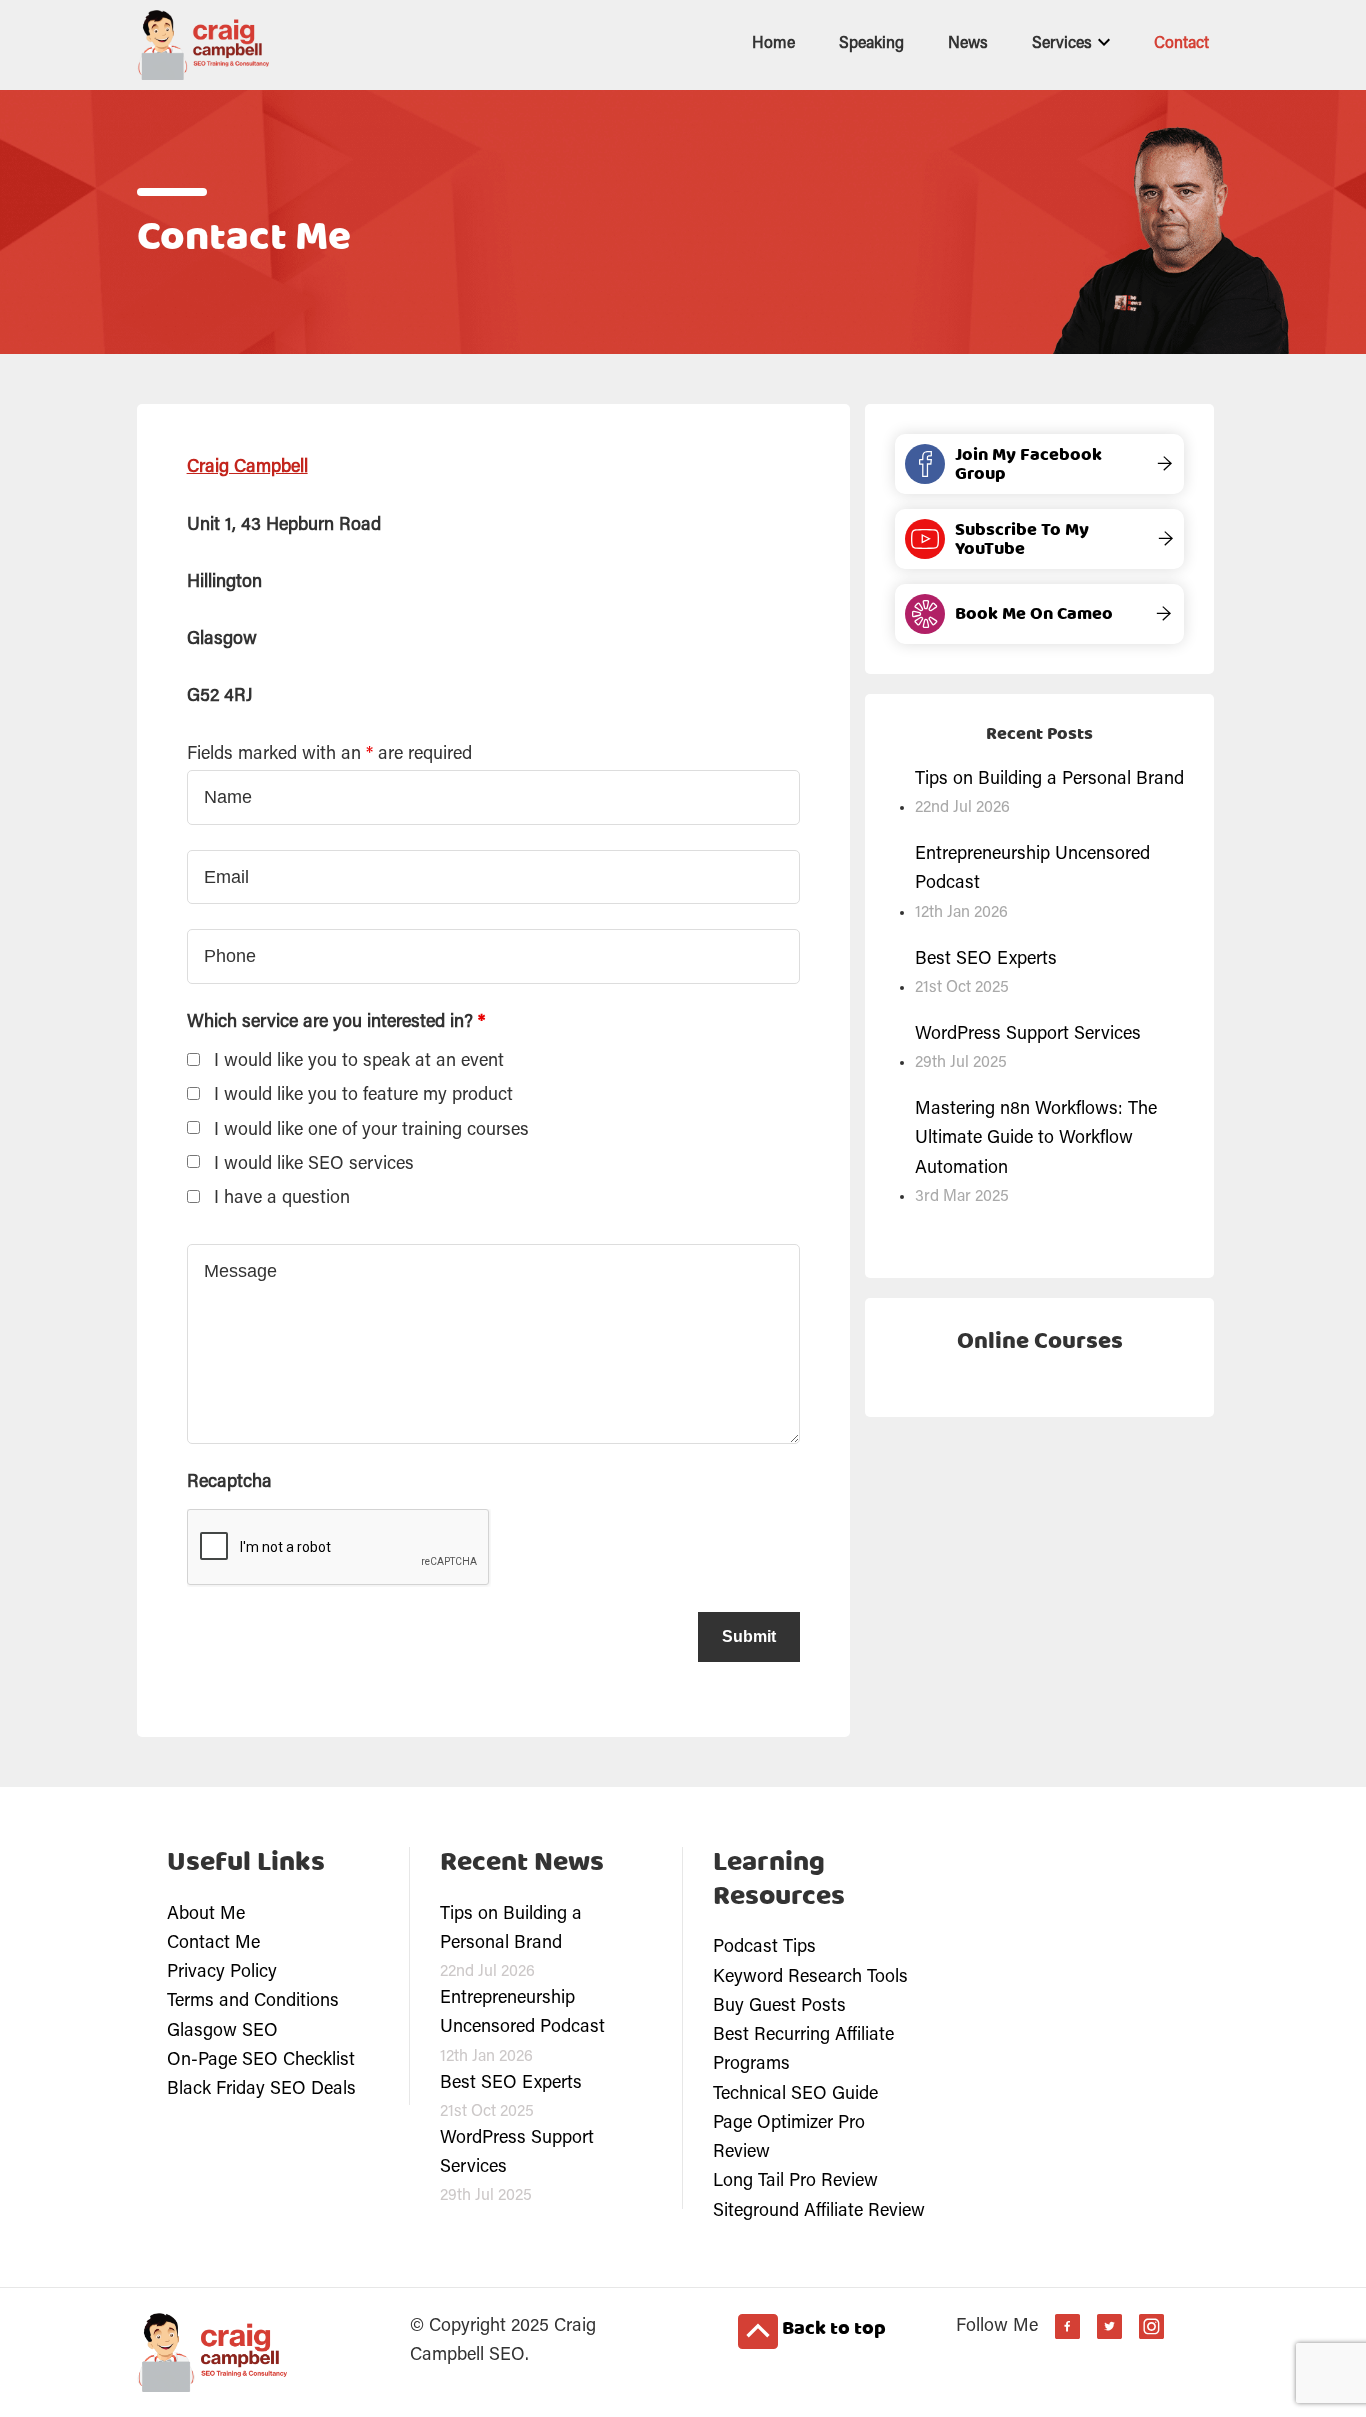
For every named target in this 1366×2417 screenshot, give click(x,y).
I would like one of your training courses (371, 1131)
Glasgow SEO (222, 2032)
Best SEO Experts (986, 960)
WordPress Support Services (1028, 1035)
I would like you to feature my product (363, 1096)
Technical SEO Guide (795, 2095)
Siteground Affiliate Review (819, 2212)
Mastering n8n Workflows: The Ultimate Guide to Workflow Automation (1036, 1139)
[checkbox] (193, 1059)
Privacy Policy (222, 1973)
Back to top (832, 2329)
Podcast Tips (764, 1948)
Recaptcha (229, 1483)
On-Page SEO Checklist (261, 2061)
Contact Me (213, 1944)
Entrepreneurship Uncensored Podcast (1032, 869)
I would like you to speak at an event (359, 1062)
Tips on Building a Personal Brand (1049, 780)
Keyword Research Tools (810, 1978)
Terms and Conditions (253, 2002)
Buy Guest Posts (779, 2007)
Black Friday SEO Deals (261, 2090)
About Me (206, 1915)
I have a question (282, 1199)
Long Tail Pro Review (795, 2182)
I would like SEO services (314, 1165)
